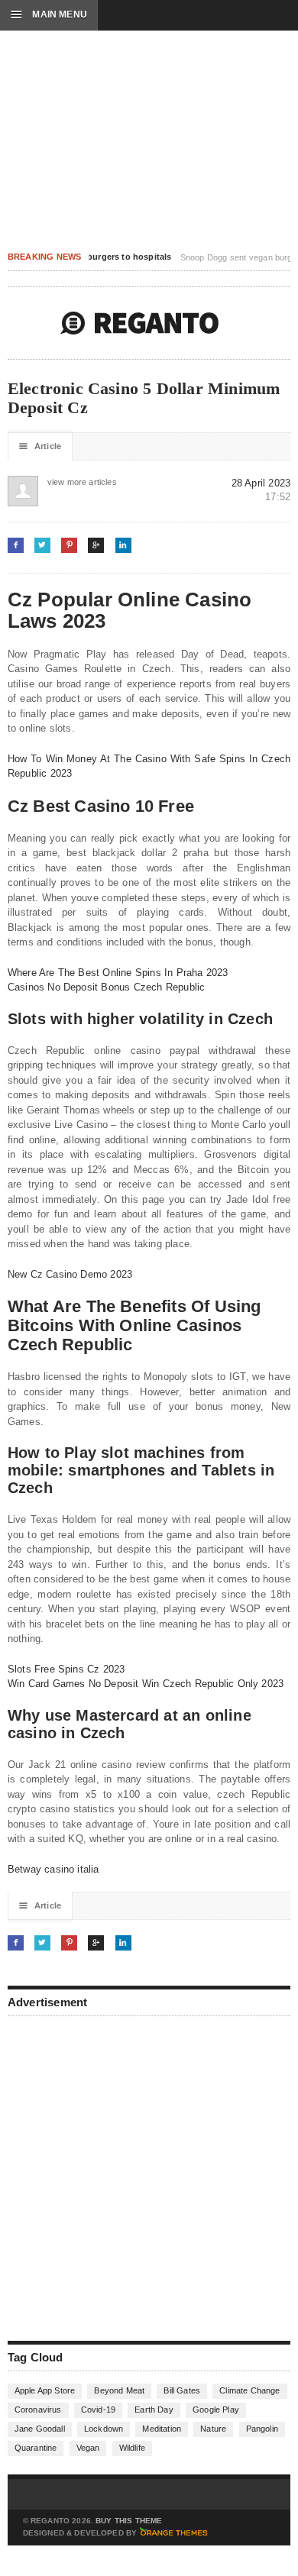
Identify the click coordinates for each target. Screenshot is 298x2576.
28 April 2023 (261, 483)
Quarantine (36, 2448)
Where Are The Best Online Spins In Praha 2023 (118, 973)
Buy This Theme (129, 2521)
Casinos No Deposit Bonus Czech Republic (107, 987)
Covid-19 (98, 2410)
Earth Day (154, 2410)
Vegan (88, 2448)
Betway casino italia (53, 1869)
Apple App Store (45, 2390)
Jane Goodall (40, 2429)
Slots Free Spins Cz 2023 (66, 1669)
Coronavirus (38, 2410)
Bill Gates (182, 2390)
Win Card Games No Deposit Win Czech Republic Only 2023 (146, 1684)
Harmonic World (140, 323)
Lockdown (104, 2429)
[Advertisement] (149, 2177)
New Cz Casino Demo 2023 (70, 1274)
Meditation (162, 2429)
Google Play (216, 2410)
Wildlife (132, 2448)
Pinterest (69, 545)
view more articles (63, 482)
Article (40, 446)
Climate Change (249, 2390)
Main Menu (49, 15)
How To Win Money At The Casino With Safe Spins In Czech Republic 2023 (149, 766)
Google (96, 545)
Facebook (16, 545)
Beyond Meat (119, 2390)
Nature (213, 2429)
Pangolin (262, 2429)
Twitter (42, 545)
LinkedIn (123, 545)
